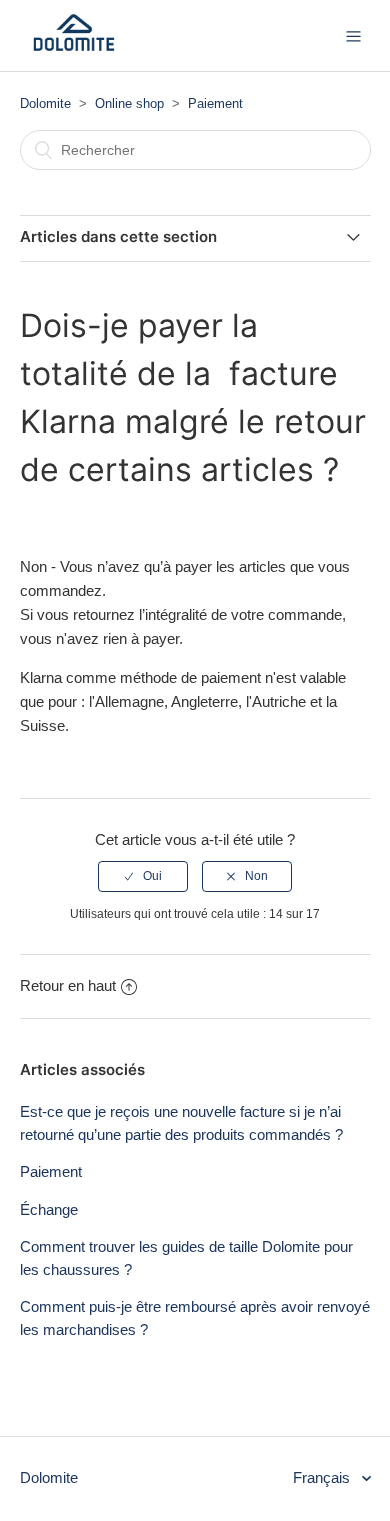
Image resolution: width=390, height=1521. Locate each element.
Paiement (215, 103)
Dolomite (45, 103)
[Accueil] (74, 45)
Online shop (129, 103)
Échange (49, 1209)
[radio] (143, 876)
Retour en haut (68, 985)
